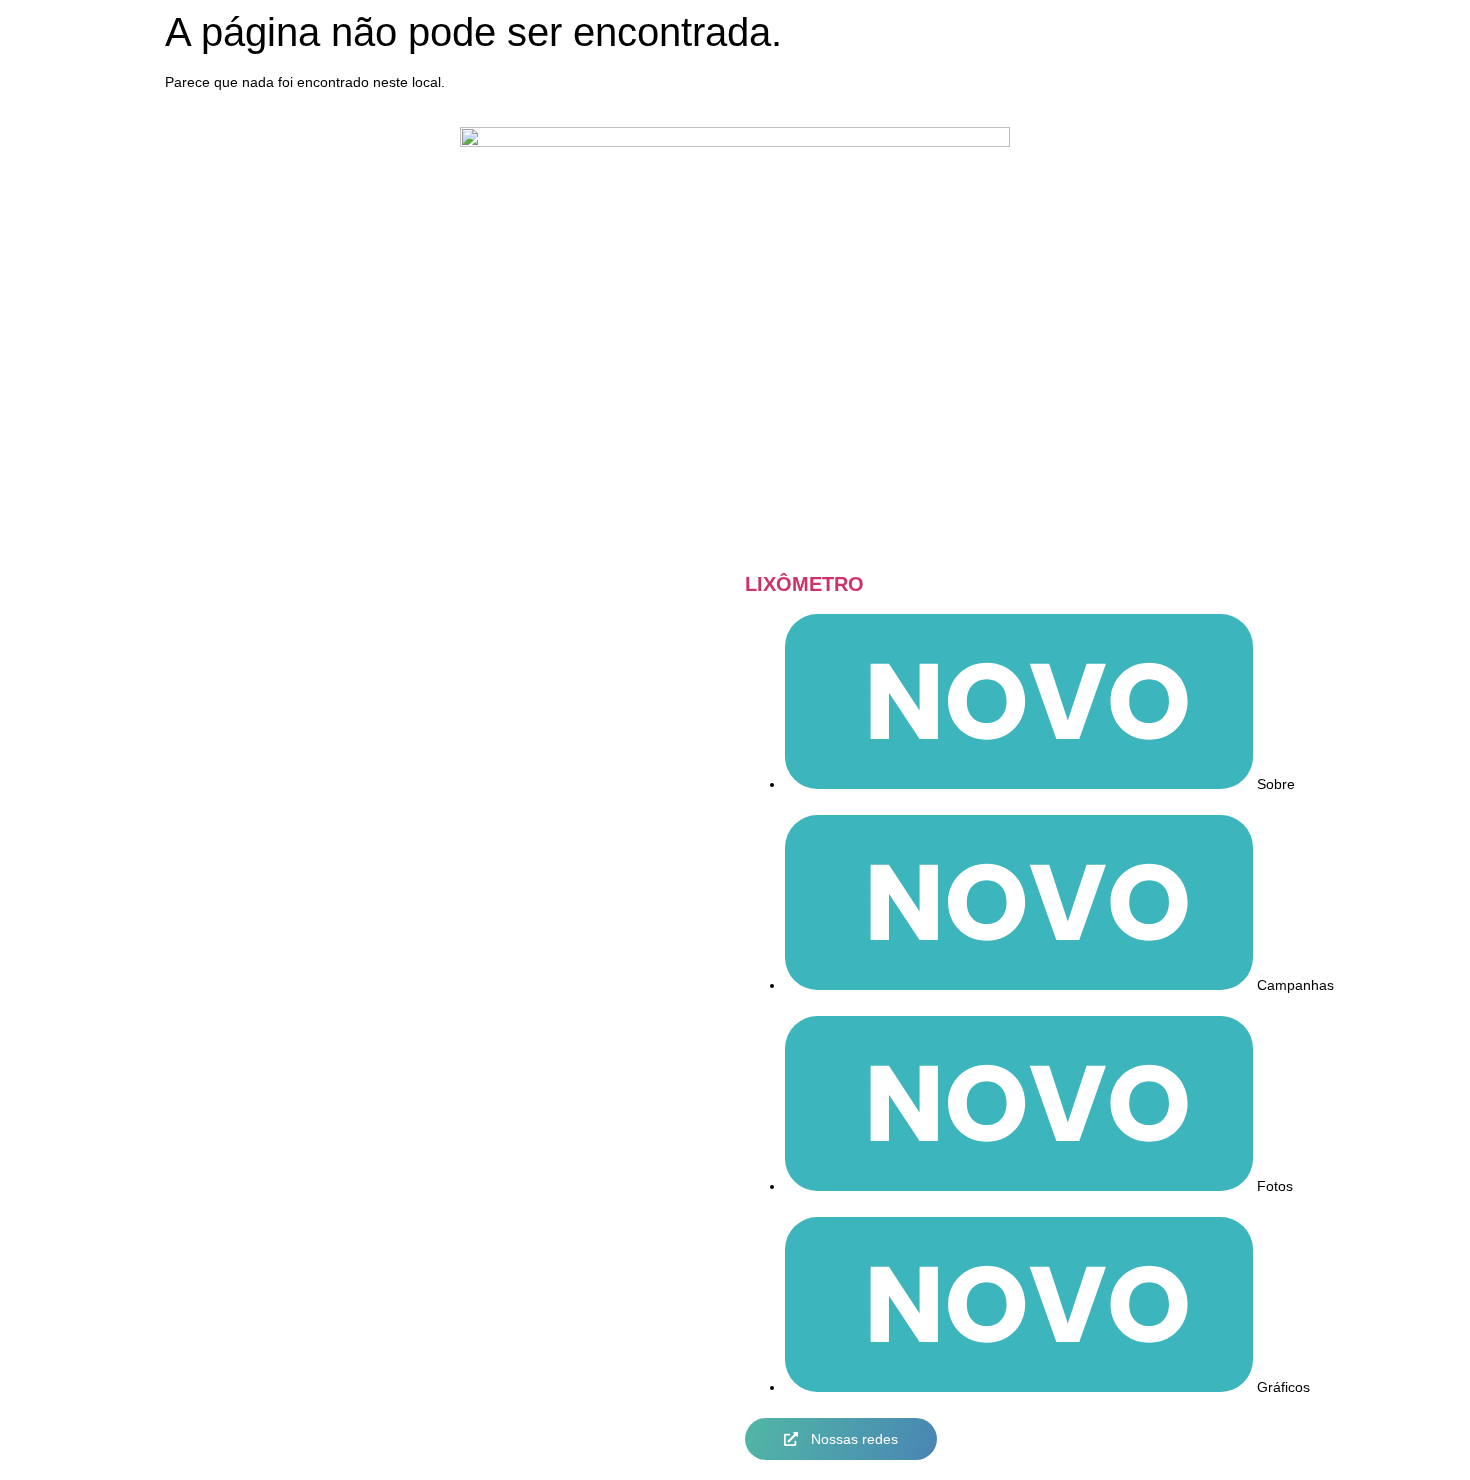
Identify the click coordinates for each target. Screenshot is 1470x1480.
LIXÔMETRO (804, 584)
